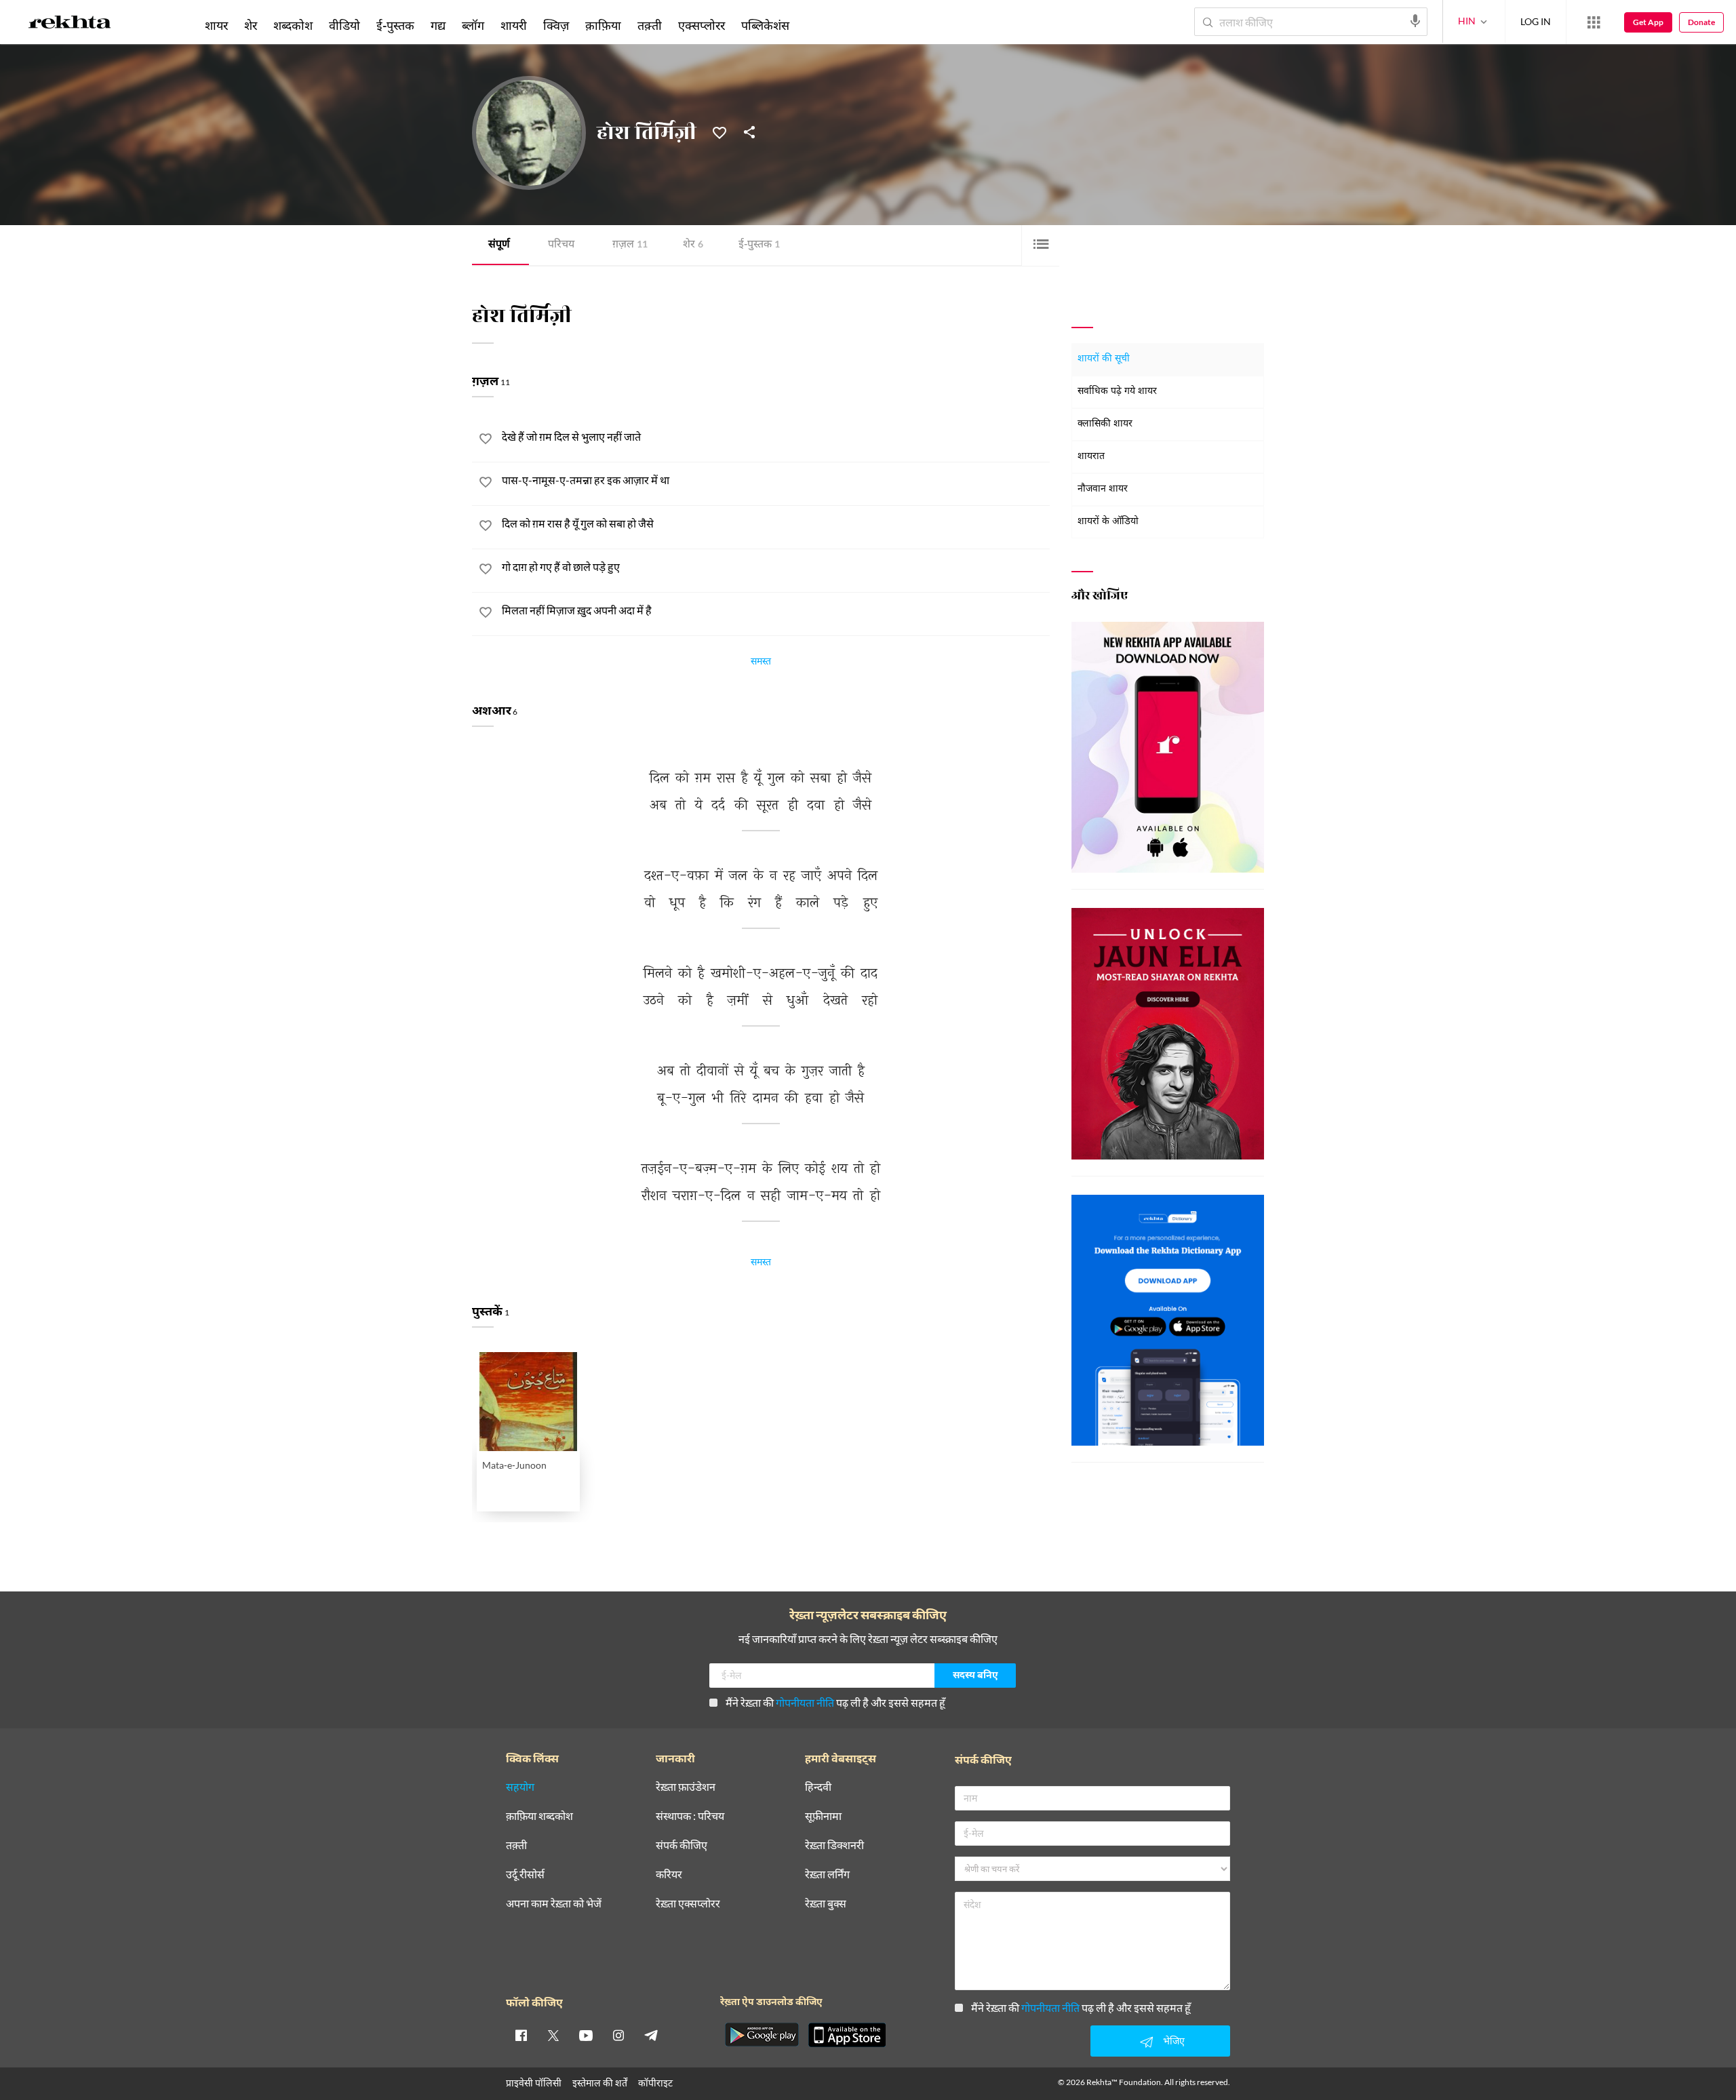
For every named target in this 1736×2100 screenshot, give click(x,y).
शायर (216, 25)
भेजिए (1174, 2041)
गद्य (438, 25)
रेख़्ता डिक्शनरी (834, 1845)
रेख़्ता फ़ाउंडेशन (686, 1787)
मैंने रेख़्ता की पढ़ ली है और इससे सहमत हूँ (835, 1702)
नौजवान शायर (1103, 489)
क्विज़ (556, 25)
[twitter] (553, 2035)
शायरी (514, 25)
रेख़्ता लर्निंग (827, 1875)
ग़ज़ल (630, 245)
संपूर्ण (499, 245)
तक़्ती (650, 25)
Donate (1701, 22)
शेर (693, 245)
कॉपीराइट (655, 2083)
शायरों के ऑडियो (1108, 522)
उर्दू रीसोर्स (525, 1875)
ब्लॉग (473, 25)
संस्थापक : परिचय (690, 1816)
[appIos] (847, 2035)
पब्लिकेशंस (765, 25)
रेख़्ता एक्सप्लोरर (688, 1904)
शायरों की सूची (1104, 359)
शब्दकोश (293, 25)
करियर (669, 1875)
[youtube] (586, 2035)
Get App (1648, 22)
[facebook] (521, 2035)
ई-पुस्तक (759, 245)
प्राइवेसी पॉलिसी (534, 2083)
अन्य (815, 25)
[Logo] (70, 24)
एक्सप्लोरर (702, 25)
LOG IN (1536, 21)
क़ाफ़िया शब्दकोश (539, 1816)
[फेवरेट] (719, 132)
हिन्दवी (818, 1787)
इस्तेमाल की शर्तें (600, 2083)
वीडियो (344, 25)
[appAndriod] (762, 2035)
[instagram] (618, 2035)
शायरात (1091, 457)
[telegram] (651, 2035)
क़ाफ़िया (603, 25)
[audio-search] (1415, 21)
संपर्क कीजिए (682, 1845)
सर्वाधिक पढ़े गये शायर (1117, 392)
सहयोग (520, 1787)
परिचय (561, 245)
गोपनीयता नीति (805, 1702)
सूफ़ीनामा (823, 1816)
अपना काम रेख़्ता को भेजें (554, 1904)
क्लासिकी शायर (1105, 424)
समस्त (761, 663)
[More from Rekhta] (1594, 22)
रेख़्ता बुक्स (826, 1904)
